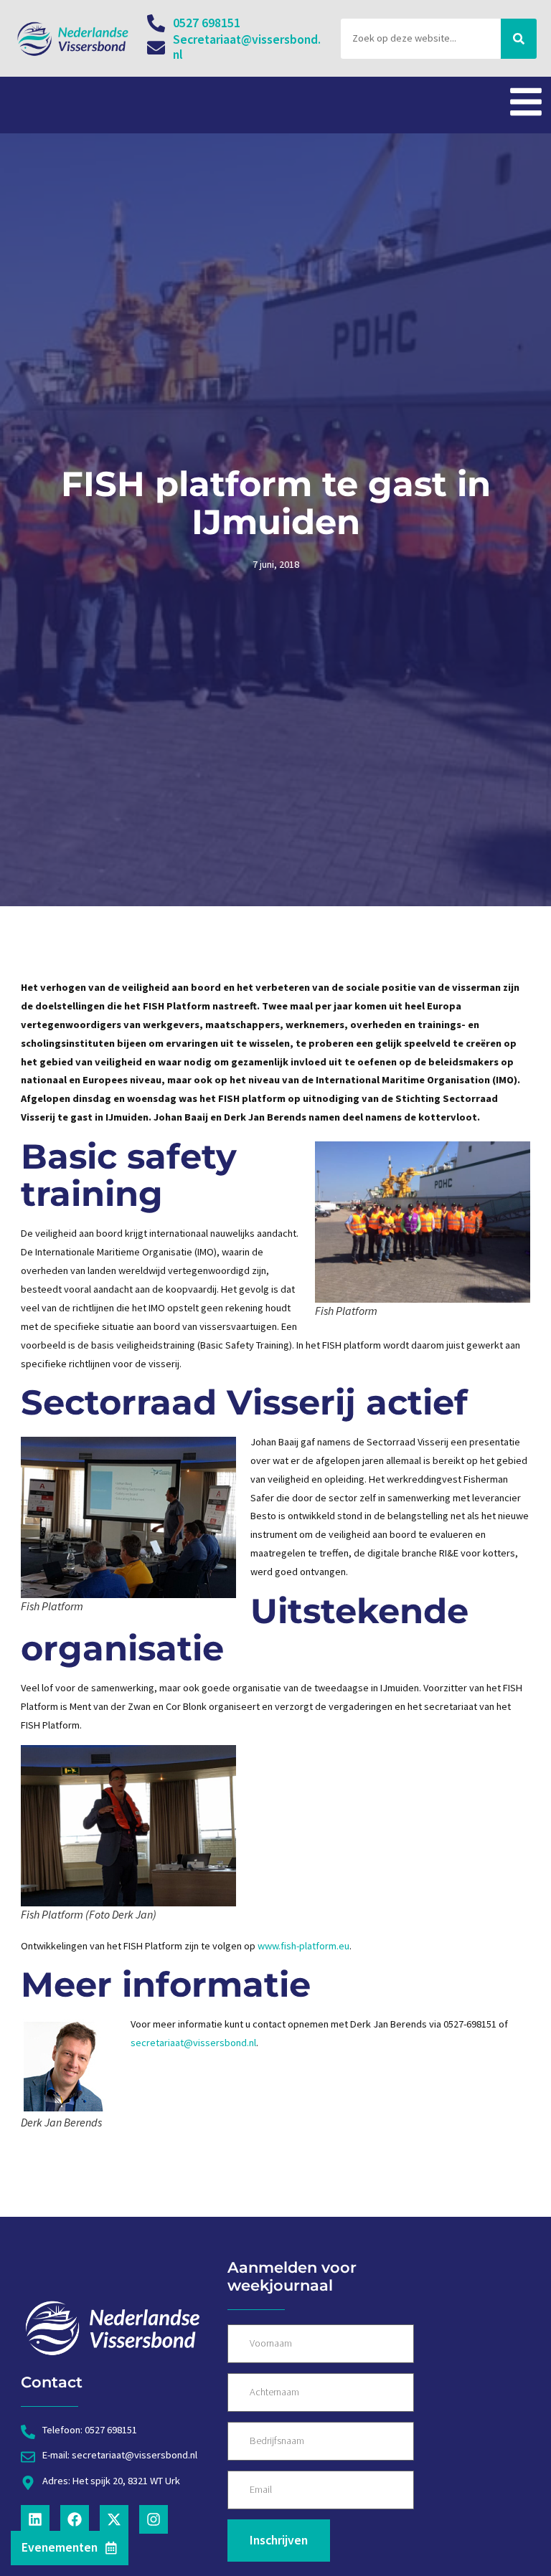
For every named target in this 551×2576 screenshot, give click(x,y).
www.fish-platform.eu (303, 1946)
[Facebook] (75, 2519)
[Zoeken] (519, 39)
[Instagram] (154, 2519)
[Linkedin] (35, 2519)
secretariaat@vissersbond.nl (193, 2043)
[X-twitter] (114, 2519)
